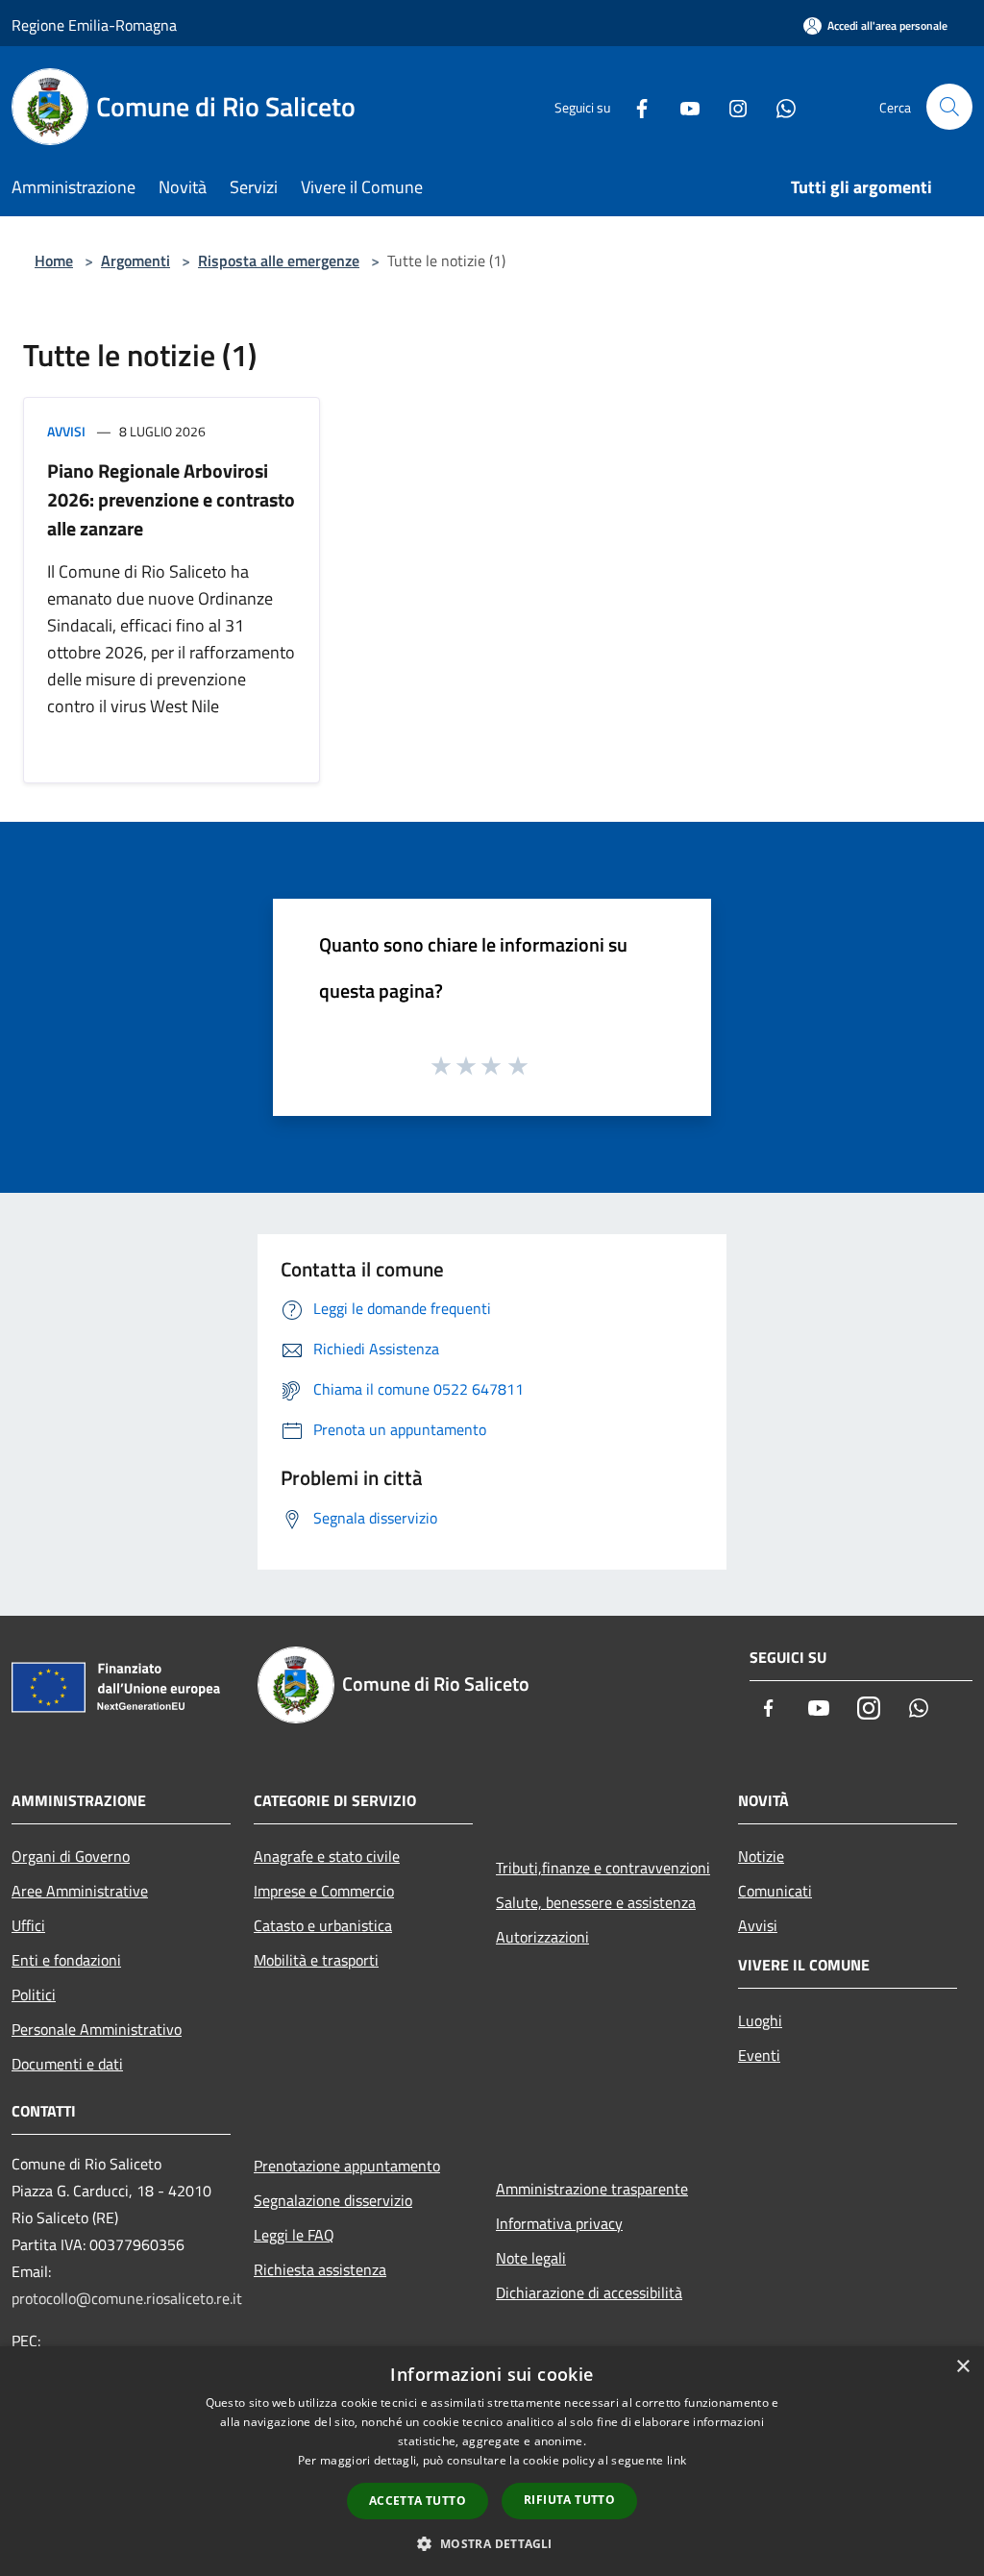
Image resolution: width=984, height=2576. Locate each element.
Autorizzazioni (542, 1937)
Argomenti (135, 260)
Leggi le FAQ (294, 2235)
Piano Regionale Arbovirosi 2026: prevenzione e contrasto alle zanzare (171, 499)
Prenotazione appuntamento (347, 2166)
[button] (492, 2543)
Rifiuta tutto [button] (569, 2500)
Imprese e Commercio (324, 1891)
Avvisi (66, 431)
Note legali (531, 2258)
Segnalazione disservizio (333, 2200)
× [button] (962, 2367)
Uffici (28, 1925)
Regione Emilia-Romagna (94, 25)
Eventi (759, 2055)
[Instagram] (730, 106)
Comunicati (775, 1891)
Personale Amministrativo (97, 2029)
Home (54, 260)
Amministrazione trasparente (592, 2189)
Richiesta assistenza (320, 2269)
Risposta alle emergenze (279, 260)
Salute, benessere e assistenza (596, 1902)
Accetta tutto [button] (418, 2501)
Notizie (761, 1856)
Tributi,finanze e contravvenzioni (603, 1868)
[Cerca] (949, 107)
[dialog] (492, 2461)
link (676, 2460)
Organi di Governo (71, 1856)
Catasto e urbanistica (323, 1925)
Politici (34, 1994)
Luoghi (760, 2020)
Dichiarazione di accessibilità (589, 2292)
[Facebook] (634, 106)
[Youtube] (682, 106)
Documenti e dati (67, 2064)
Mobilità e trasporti (316, 1960)
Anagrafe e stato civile (327, 1856)
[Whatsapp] (778, 106)
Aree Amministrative (80, 1891)
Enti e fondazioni (66, 1960)
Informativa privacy (559, 2223)
